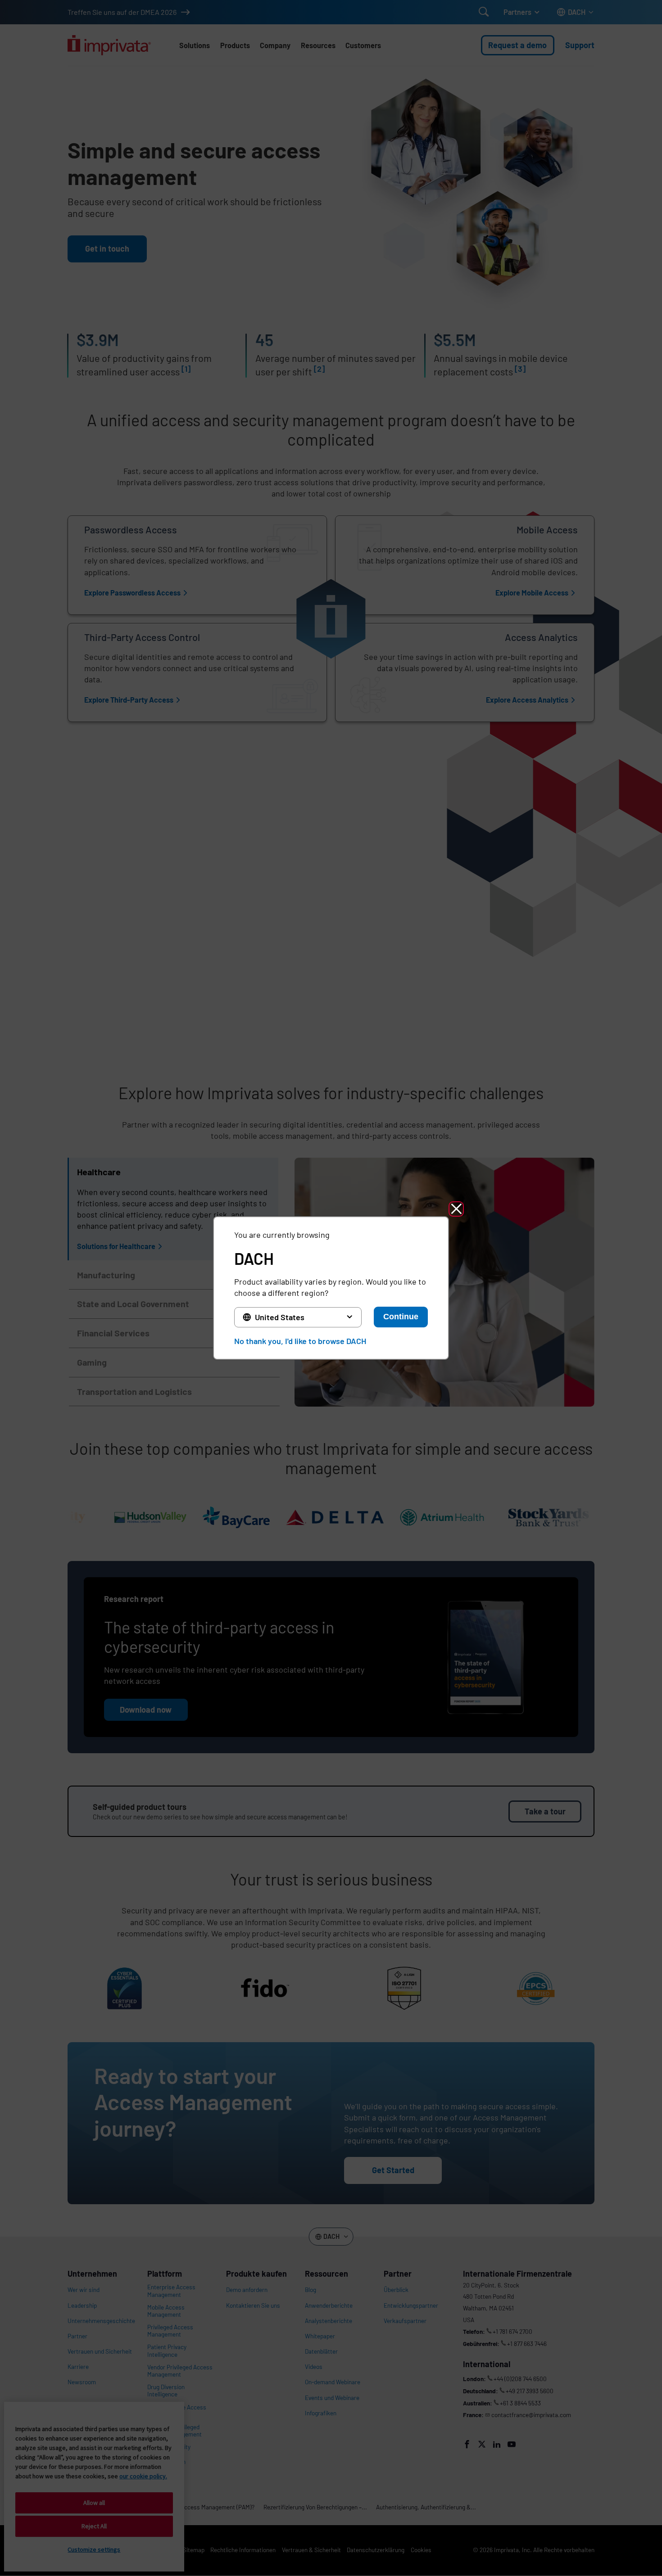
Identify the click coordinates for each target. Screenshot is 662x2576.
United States (280, 1317)
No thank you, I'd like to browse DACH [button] (300, 1341)
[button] (456, 1209)
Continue (401, 1317)
